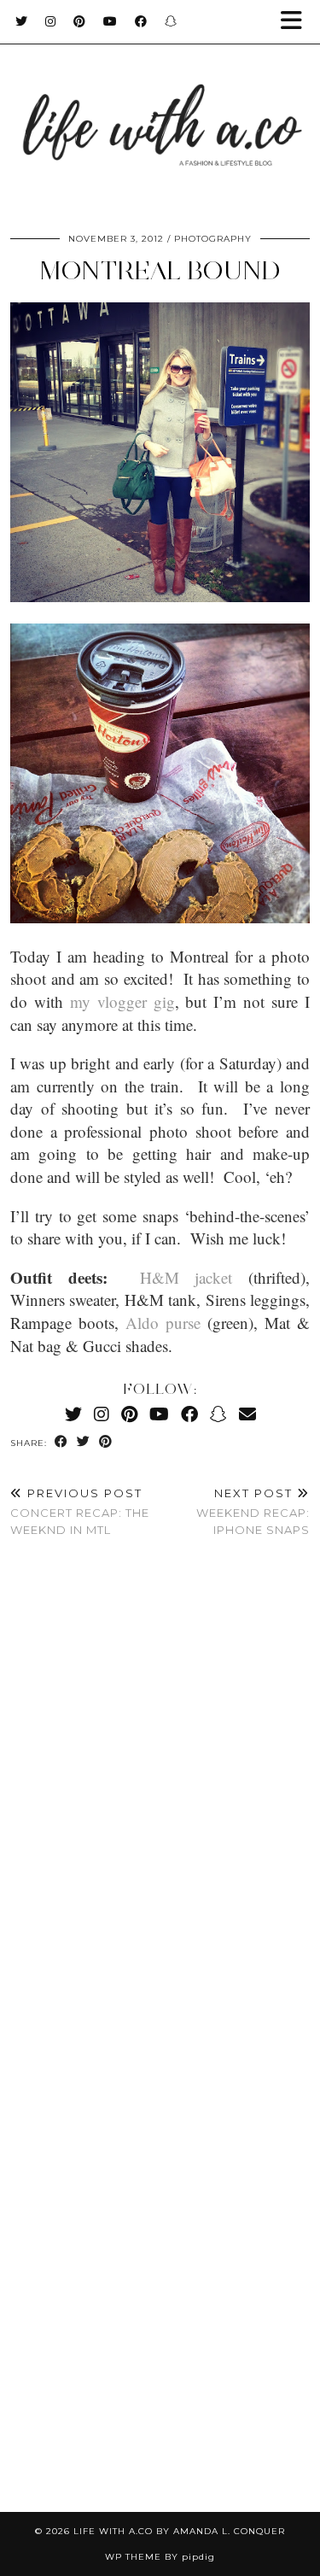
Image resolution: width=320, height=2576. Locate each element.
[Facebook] (141, 21)
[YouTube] (111, 21)
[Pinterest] (80, 21)
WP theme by (160, 2557)
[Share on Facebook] (61, 1442)
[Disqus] (160, 1805)
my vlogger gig (122, 1001)
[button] (297, 22)
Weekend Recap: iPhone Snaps (253, 1511)
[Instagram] (51, 21)
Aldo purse (163, 1323)
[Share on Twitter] (84, 1442)
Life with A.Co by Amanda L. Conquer (179, 2531)
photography (213, 239)
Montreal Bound (160, 270)
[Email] (247, 1414)
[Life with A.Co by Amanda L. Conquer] (160, 108)
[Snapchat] (171, 21)
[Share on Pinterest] (106, 1442)
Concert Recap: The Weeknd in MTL (80, 1511)
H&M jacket (186, 1277)
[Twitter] (22, 21)
